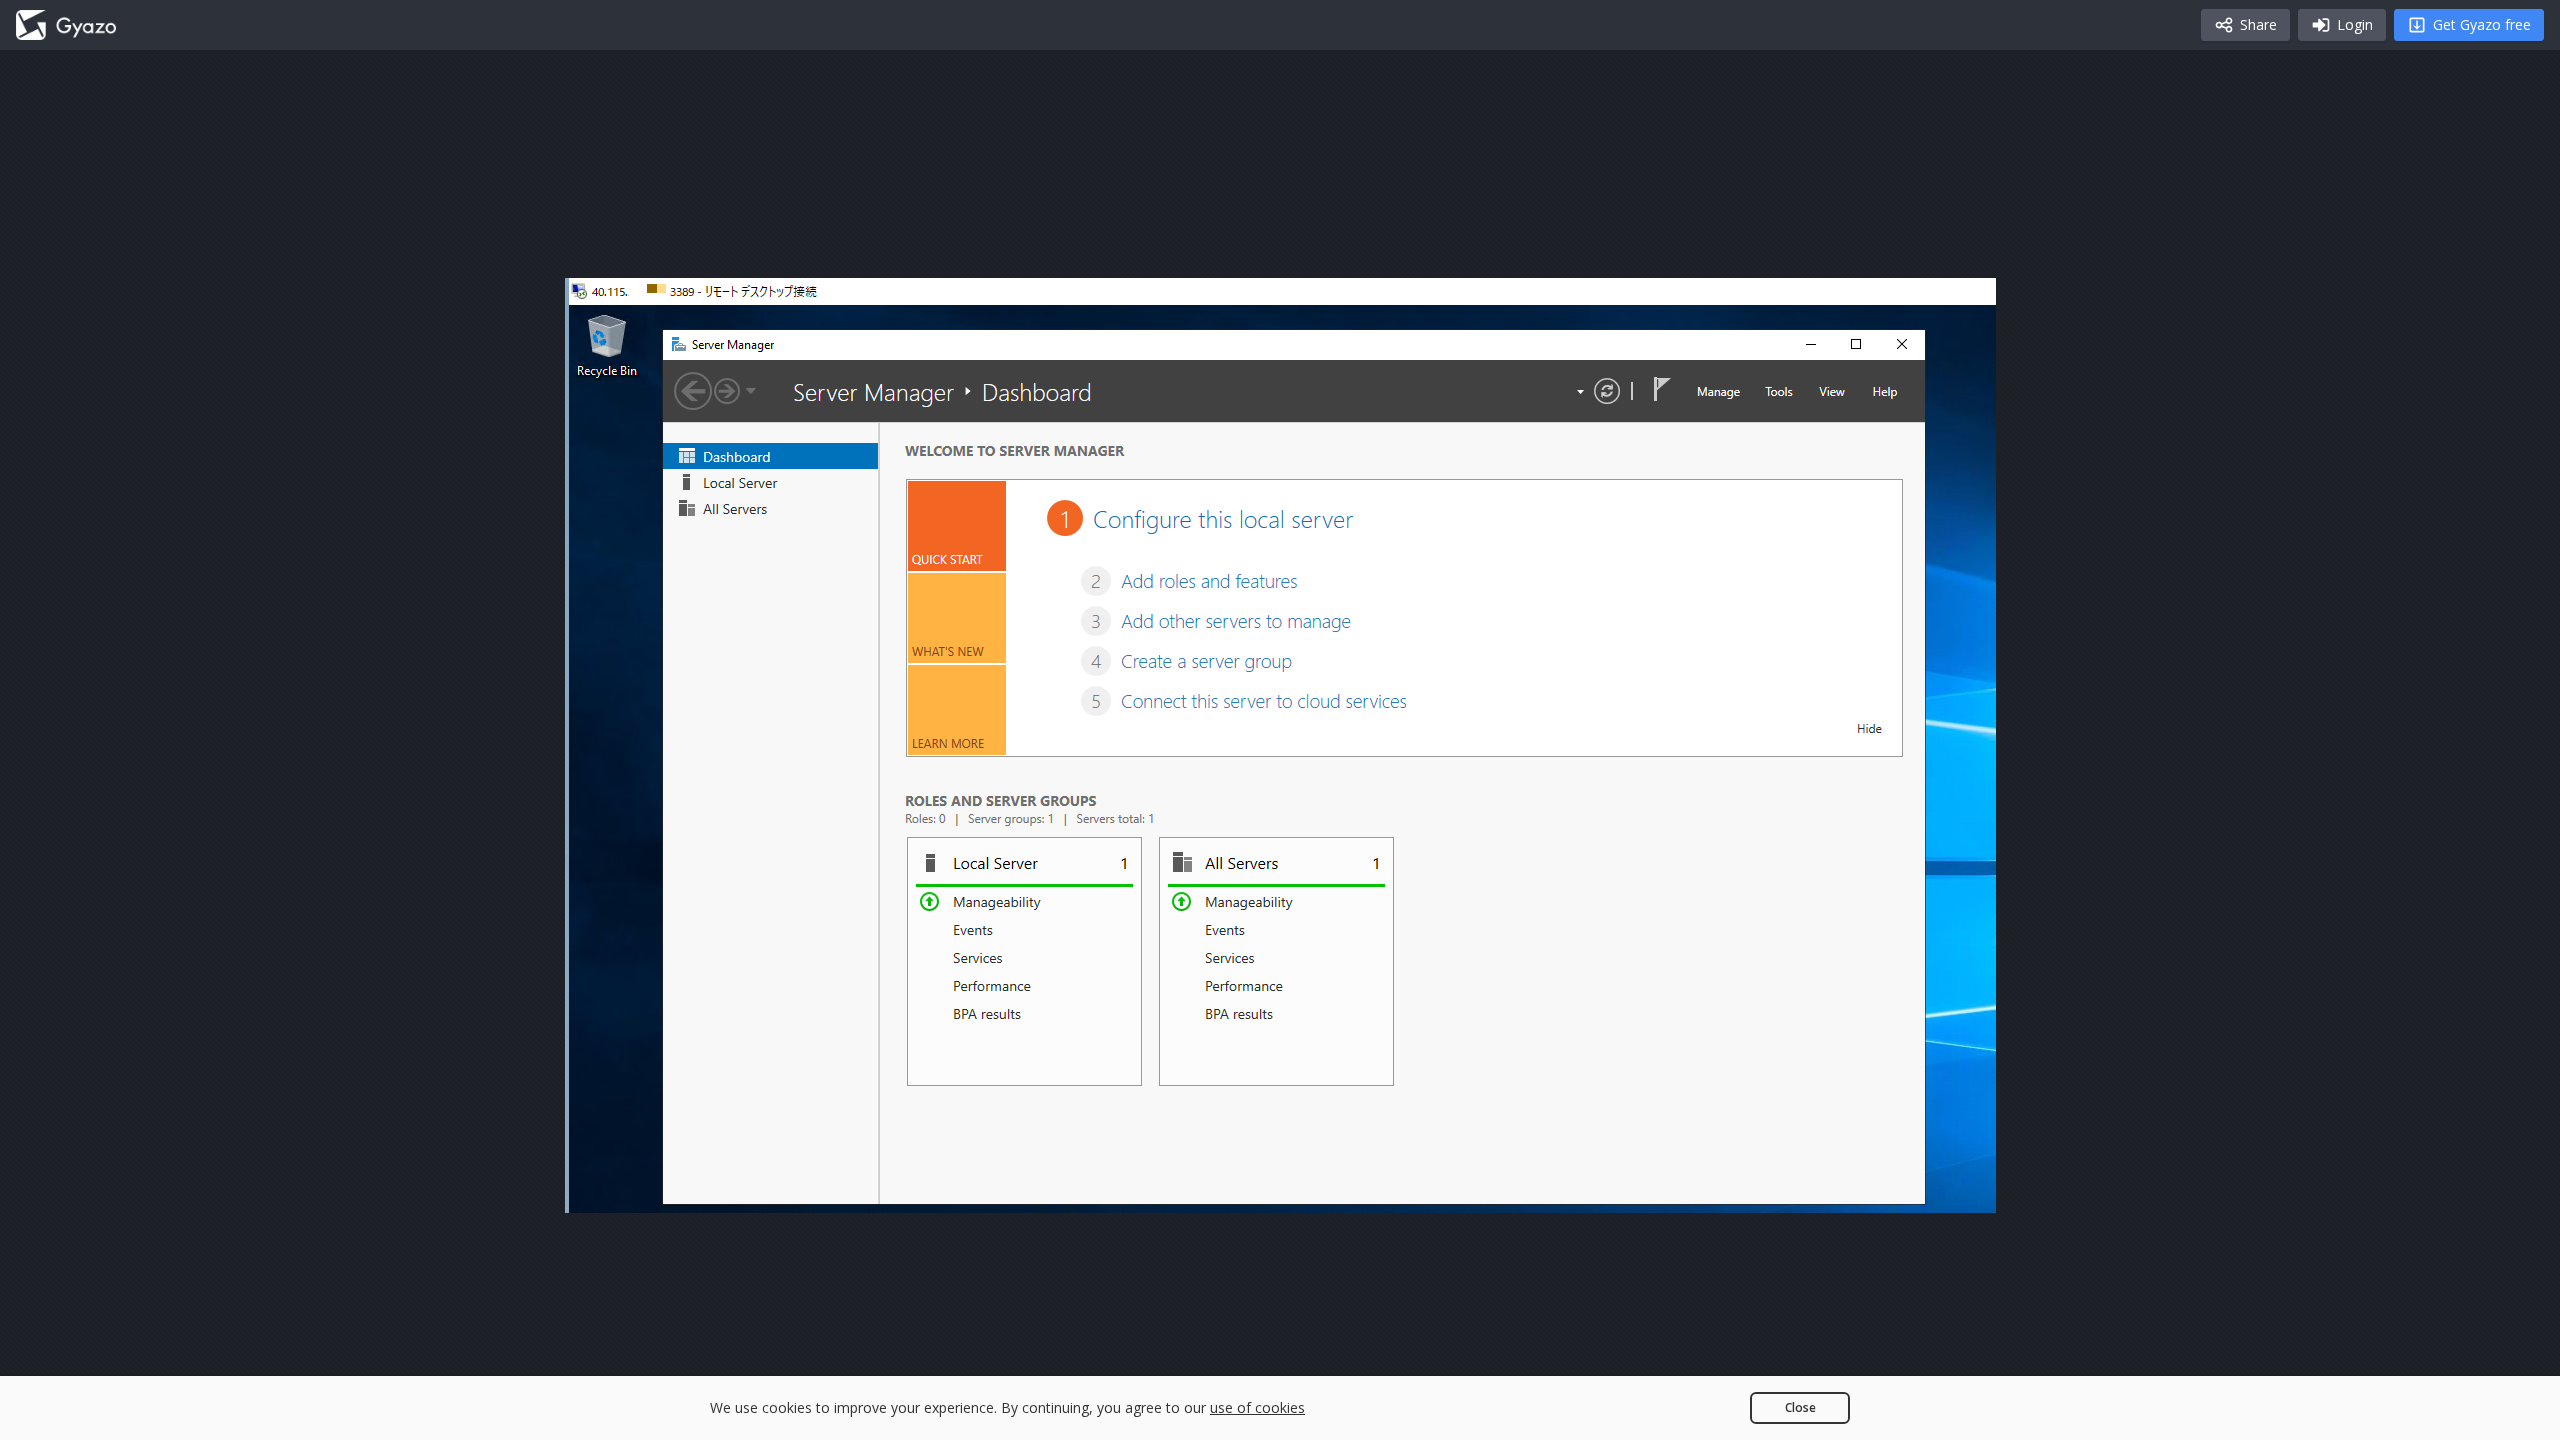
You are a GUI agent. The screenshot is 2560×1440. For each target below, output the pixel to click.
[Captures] (66, 25)
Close (1800, 1407)
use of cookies (1257, 1407)
